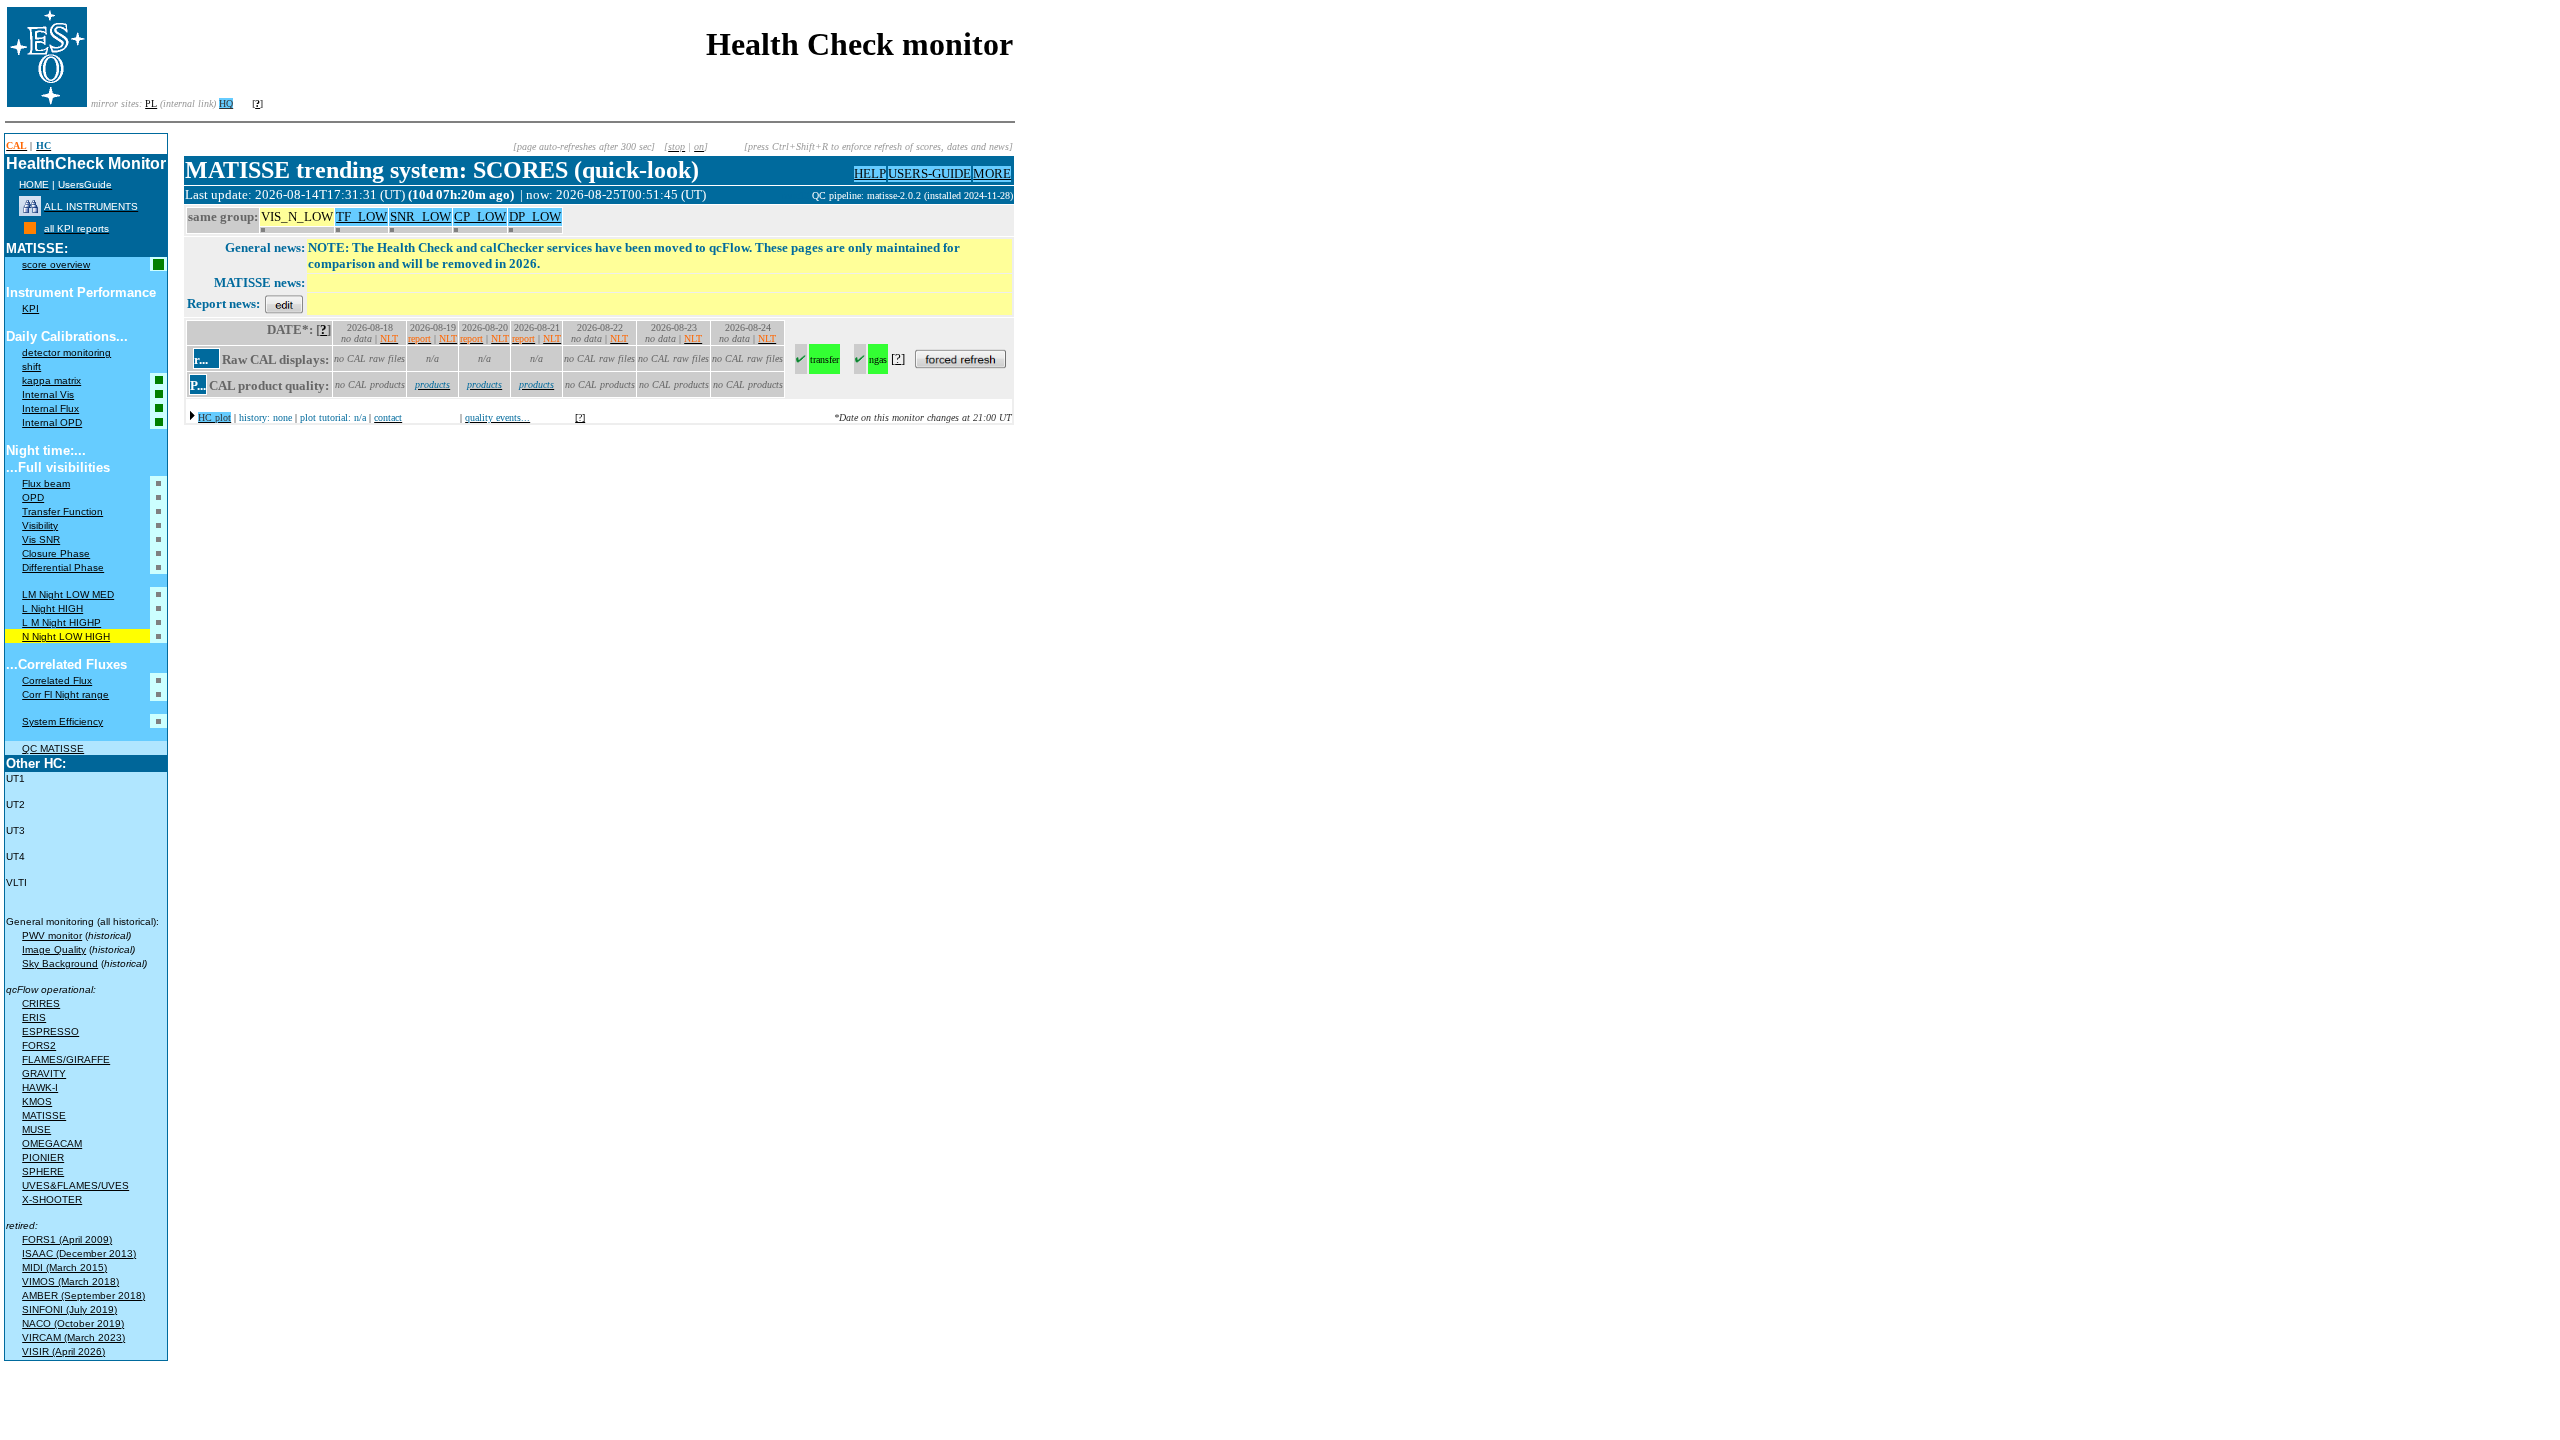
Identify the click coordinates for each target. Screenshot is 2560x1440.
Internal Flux (50, 408)
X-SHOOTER (52, 1199)
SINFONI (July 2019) (69, 1309)
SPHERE (43, 1171)
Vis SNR (41, 539)
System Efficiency (62, 721)
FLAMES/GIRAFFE (66, 1059)
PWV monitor (52, 935)
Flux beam (46, 483)
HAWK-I (40, 1087)
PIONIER (43, 1157)
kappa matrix (51, 380)
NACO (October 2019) (73, 1323)
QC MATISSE (53, 748)
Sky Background (60, 963)
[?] (580, 417)
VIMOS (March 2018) (70, 1281)
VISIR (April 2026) (63, 1351)
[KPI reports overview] (30, 228)
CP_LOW (480, 216)
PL (151, 103)
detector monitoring (66, 352)
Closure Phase (56, 553)
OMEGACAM (52, 1143)
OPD (33, 497)
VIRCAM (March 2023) (73, 1337)
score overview (56, 264)
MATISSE (44, 1115)
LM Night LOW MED (68, 594)
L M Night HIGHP (61, 622)
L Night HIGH (52, 608)
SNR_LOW (420, 216)
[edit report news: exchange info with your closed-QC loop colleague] (284, 303)
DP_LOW (535, 216)
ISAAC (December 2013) (79, 1253)
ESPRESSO (50, 1031)
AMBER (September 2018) (83, 1295)
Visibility (40, 525)
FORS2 (39, 1045)
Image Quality (54, 949)
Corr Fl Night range (65, 694)
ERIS (34, 1017)
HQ (226, 103)
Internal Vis (48, 394)
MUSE (36, 1129)
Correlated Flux (57, 680)
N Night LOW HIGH (66, 636)
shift (31, 366)
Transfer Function (62, 511)
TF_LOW (361, 216)
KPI (30, 308)
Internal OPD (52, 422)
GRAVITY (44, 1073)
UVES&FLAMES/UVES (75, 1185)
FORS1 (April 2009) (67, 1239)
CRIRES (41, 1003)
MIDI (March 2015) (64, 1267)
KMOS (37, 1101)
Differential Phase (63, 567)
